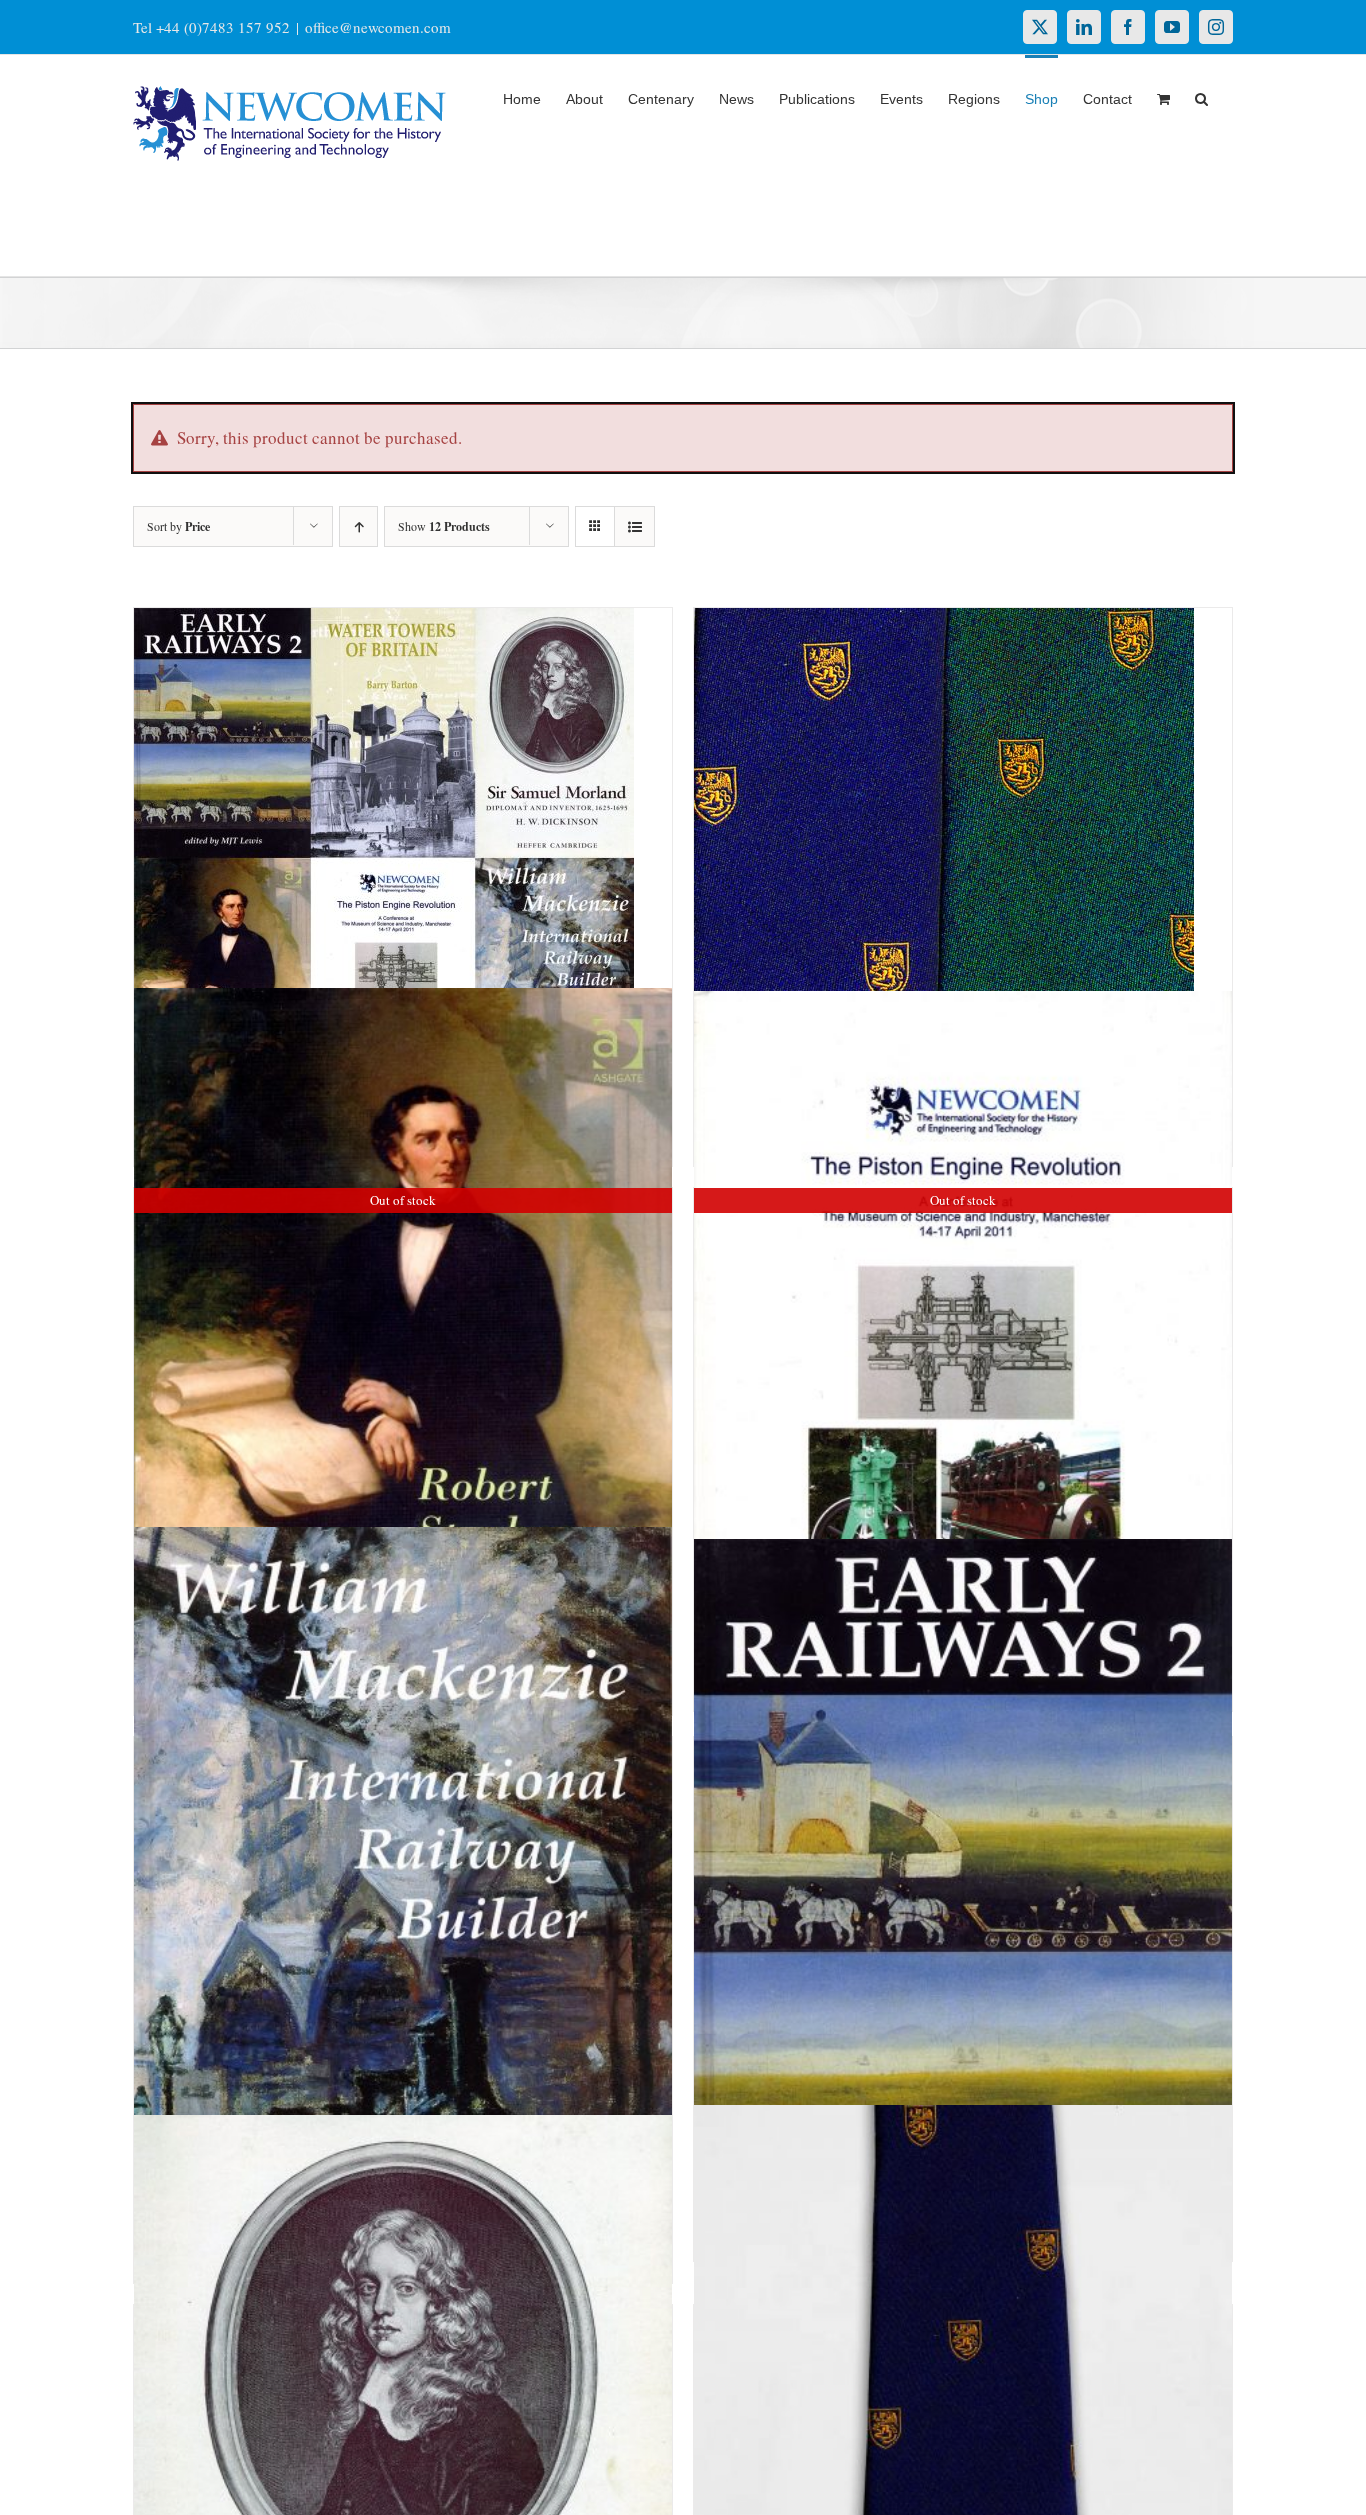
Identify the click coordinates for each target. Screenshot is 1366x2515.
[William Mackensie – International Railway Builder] (403, 1931)
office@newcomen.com (378, 27)
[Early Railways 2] (963, 1919)
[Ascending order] (358, 526)
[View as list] (634, 526)
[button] (1201, 97)
